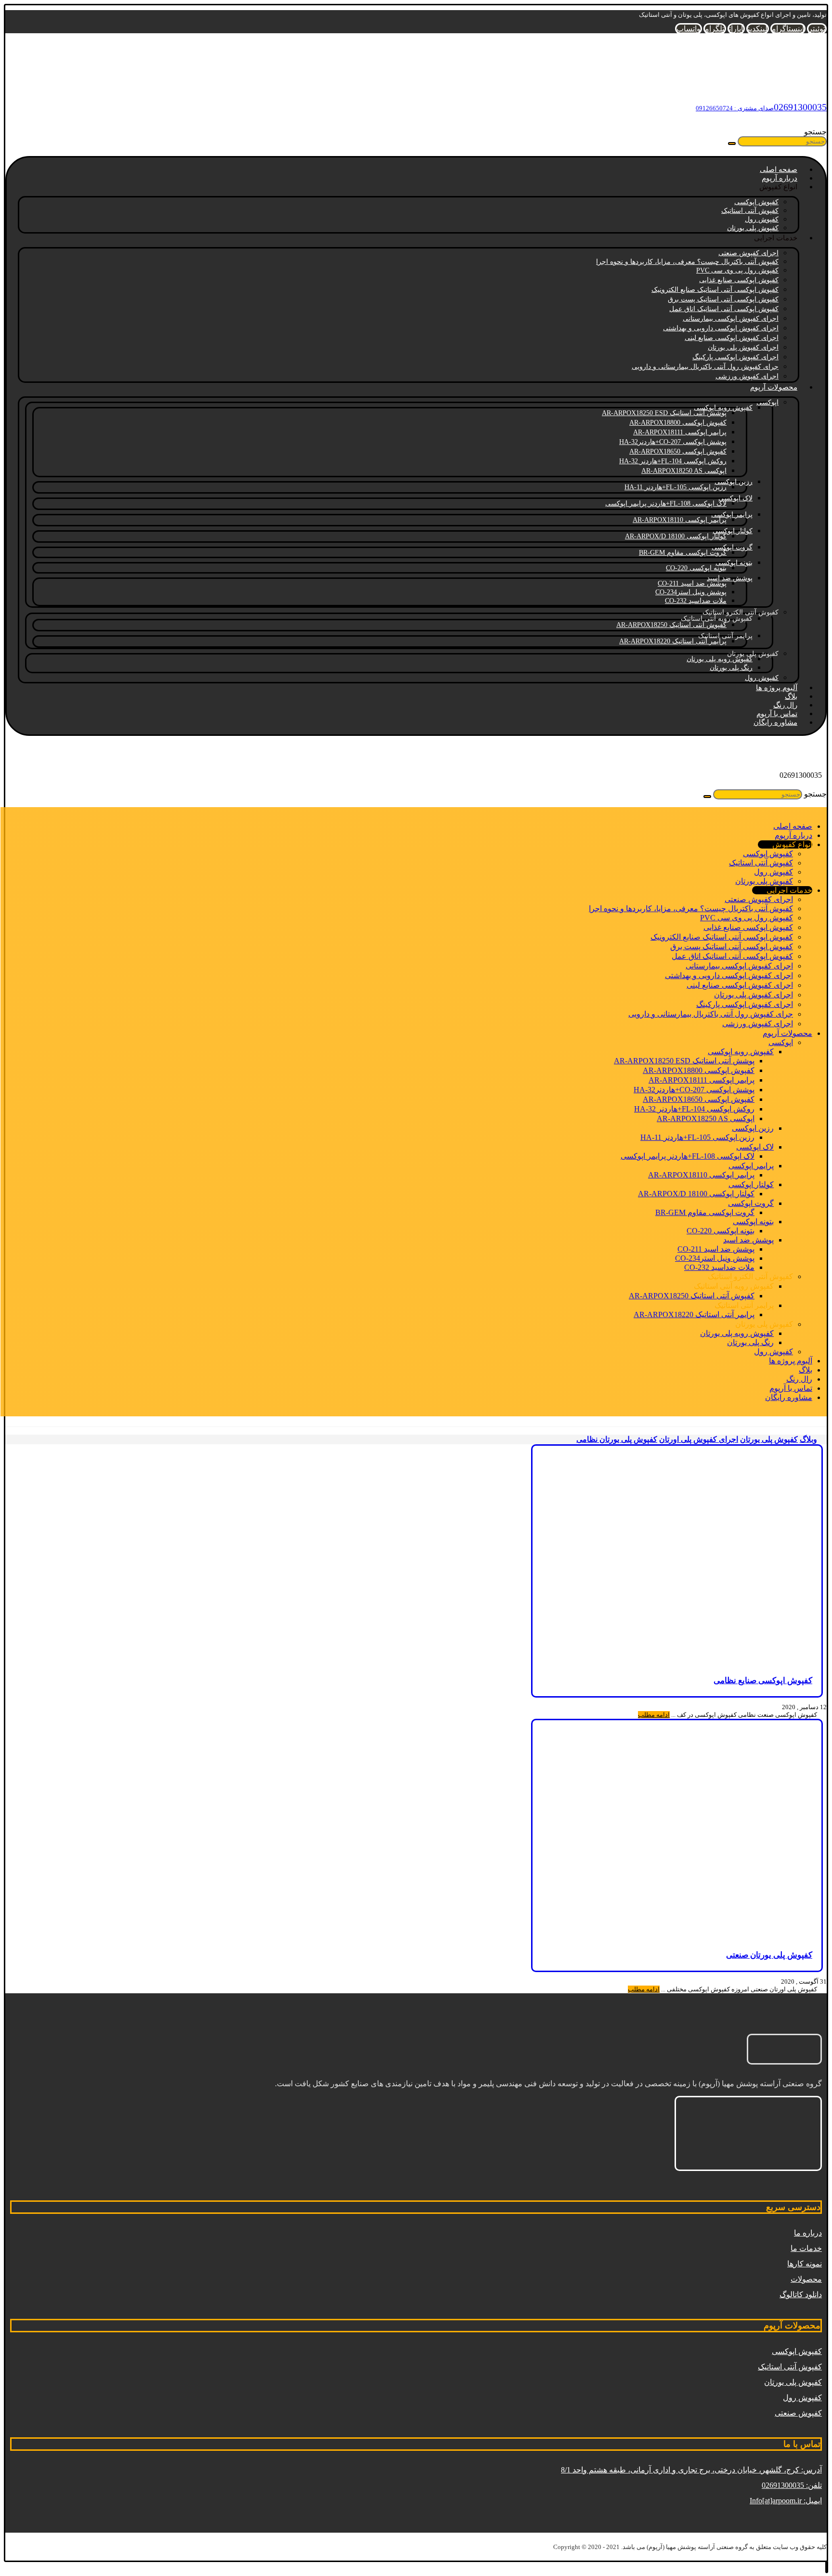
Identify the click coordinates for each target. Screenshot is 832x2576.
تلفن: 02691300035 (792, 2485)
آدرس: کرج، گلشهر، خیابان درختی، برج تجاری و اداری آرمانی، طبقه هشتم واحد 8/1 (691, 2470)
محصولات (806, 2279)
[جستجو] (732, 144)
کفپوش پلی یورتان (793, 2382)
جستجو (815, 132)
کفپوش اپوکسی (797, 2351)
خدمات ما (806, 2248)
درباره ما (808, 2233)
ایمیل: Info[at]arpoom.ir (786, 2501)
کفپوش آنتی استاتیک (790, 2367)
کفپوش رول (802, 2398)
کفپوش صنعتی (798, 2413)
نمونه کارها (805, 2264)
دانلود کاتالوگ (801, 2295)
